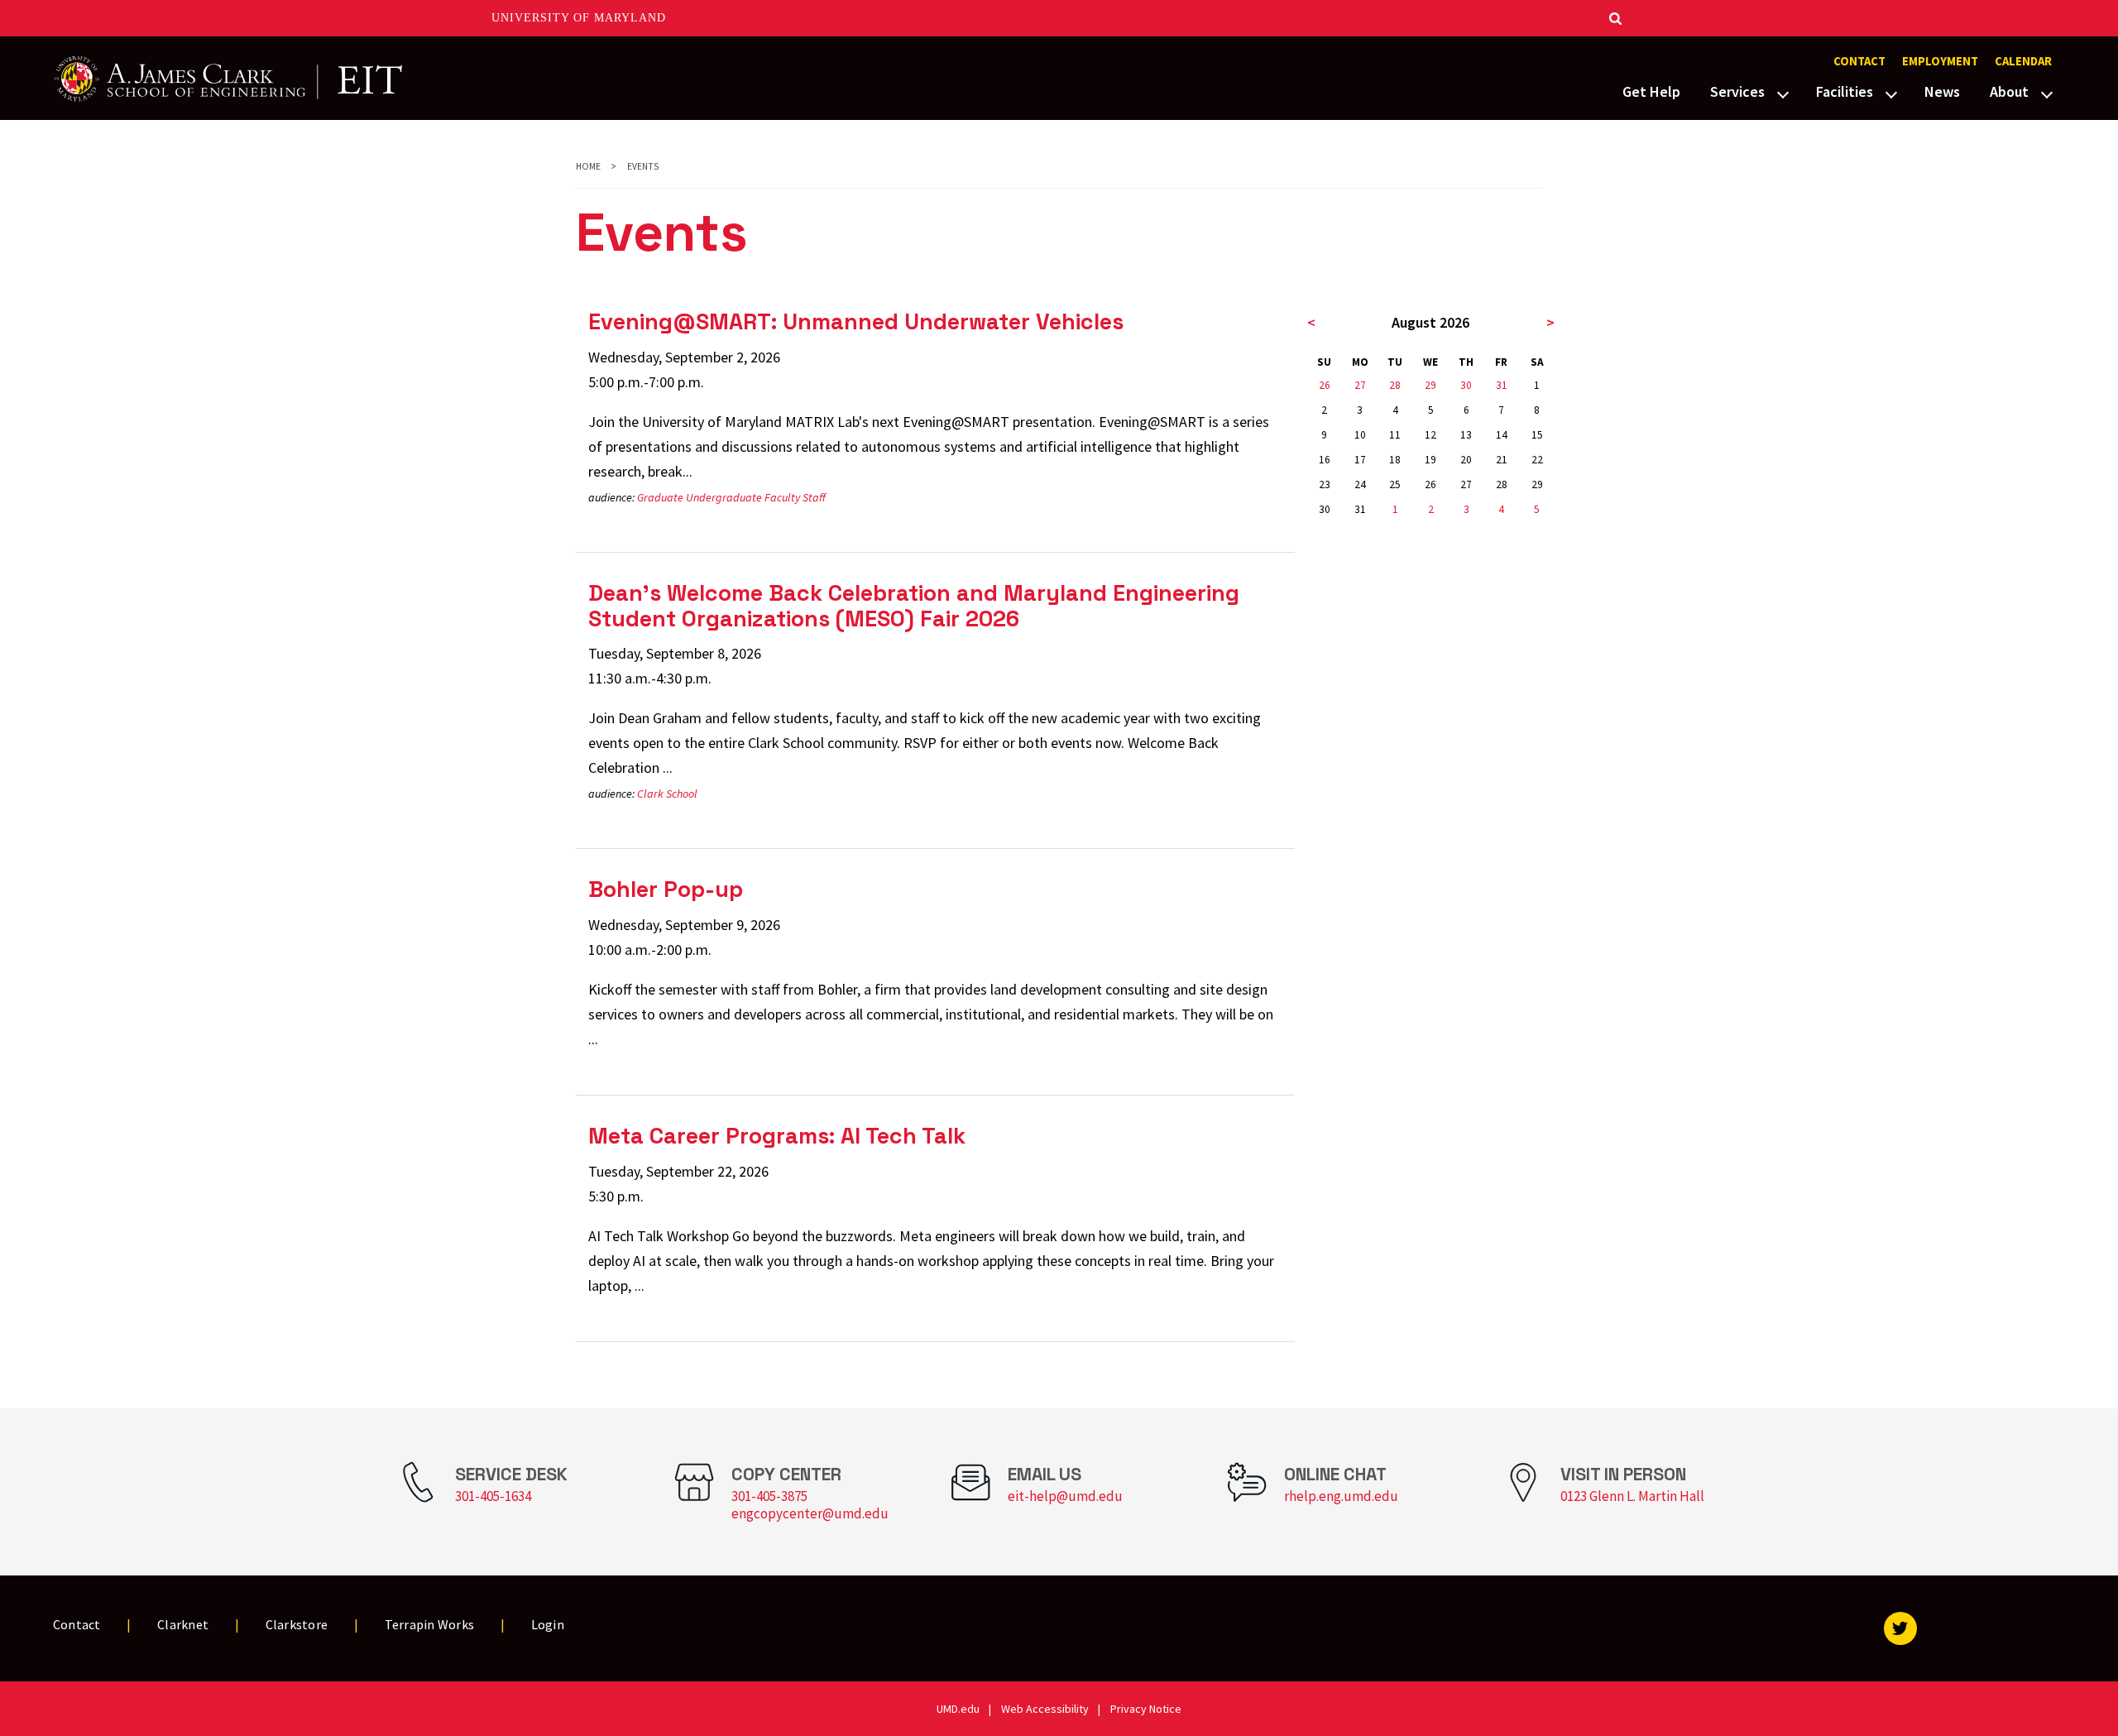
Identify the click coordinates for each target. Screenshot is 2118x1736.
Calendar (2023, 61)
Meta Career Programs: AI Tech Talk (777, 1136)
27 (1360, 385)
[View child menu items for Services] (1783, 93)
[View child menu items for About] (2047, 93)
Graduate (660, 497)
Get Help (1651, 91)
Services (1737, 91)
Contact (1859, 61)
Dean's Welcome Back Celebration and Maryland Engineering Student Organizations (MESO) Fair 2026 (914, 606)
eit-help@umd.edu (1065, 1496)
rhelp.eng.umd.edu (1341, 1496)
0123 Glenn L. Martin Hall (1632, 1496)
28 (1395, 385)
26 (1325, 385)
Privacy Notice (1146, 1709)
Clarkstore (297, 1624)
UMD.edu (958, 1709)
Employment (1940, 61)
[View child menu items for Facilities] (1891, 93)
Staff (814, 497)
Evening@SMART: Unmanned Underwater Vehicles (856, 321)
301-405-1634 (493, 1496)
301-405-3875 (769, 1496)
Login (548, 1624)
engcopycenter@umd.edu (810, 1513)
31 (1502, 385)
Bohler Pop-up (666, 889)
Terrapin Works (430, 1624)
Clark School (667, 794)
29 (1430, 385)
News (1942, 91)
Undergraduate (724, 497)
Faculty (782, 497)
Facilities (1845, 91)
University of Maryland (579, 18)
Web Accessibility (1045, 1709)
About (2009, 91)
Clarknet (183, 1624)
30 (1466, 385)
